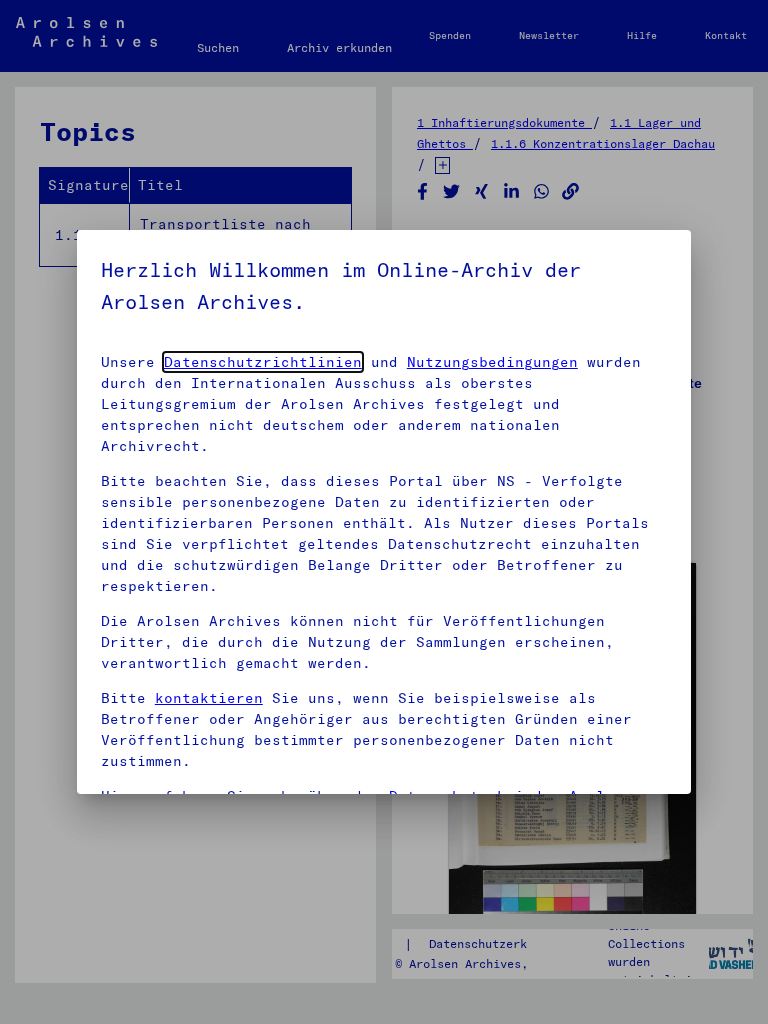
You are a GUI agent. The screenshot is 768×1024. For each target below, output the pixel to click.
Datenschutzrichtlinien (263, 362)
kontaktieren (209, 698)
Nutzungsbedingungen (492, 362)
